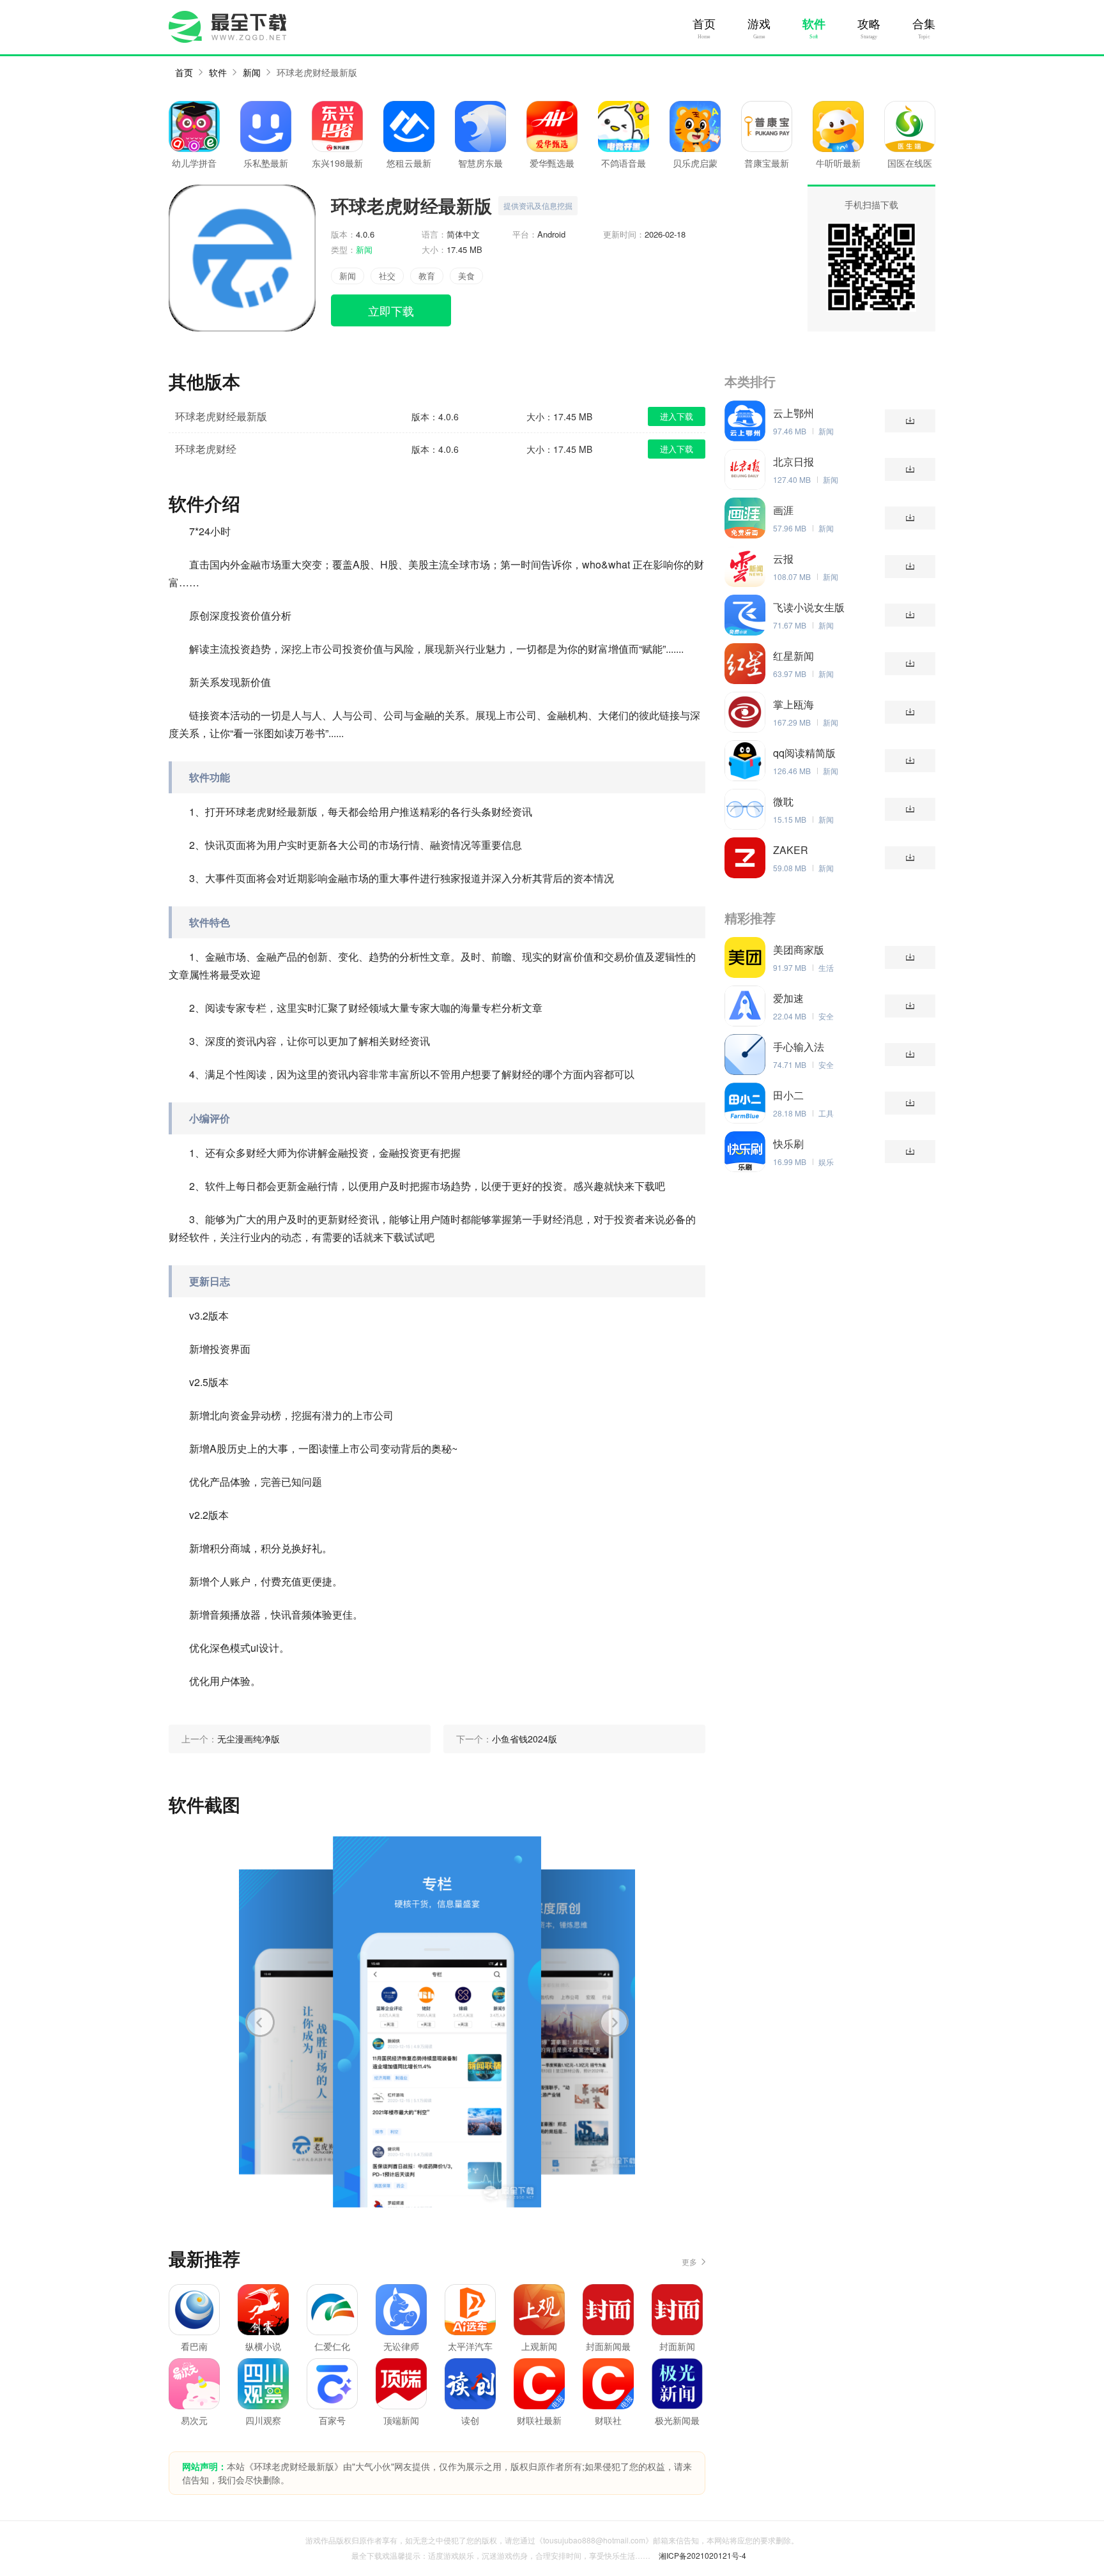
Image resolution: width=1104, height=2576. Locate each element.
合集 (924, 24)
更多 (689, 2261)
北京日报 (793, 462)
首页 (704, 24)
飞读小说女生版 (809, 607)
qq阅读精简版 (804, 753)
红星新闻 (793, 656)
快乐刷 (788, 1144)
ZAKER (791, 850)
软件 (814, 24)
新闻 (252, 72)
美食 (466, 276)
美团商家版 (799, 950)
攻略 (869, 24)
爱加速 (788, 998)
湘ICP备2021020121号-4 (702, 2555)
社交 (387, 276)
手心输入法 (799, 1047)
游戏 (759, 24)
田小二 (788, 1095)
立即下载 (391, 310)
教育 (427, 276)
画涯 (783, 510)
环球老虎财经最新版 (317, 72)
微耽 (783, 802)
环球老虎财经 (206, 449)
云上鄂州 (793, 413)
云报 (783, 559)
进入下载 (677, 416)
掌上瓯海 (793, 705)
